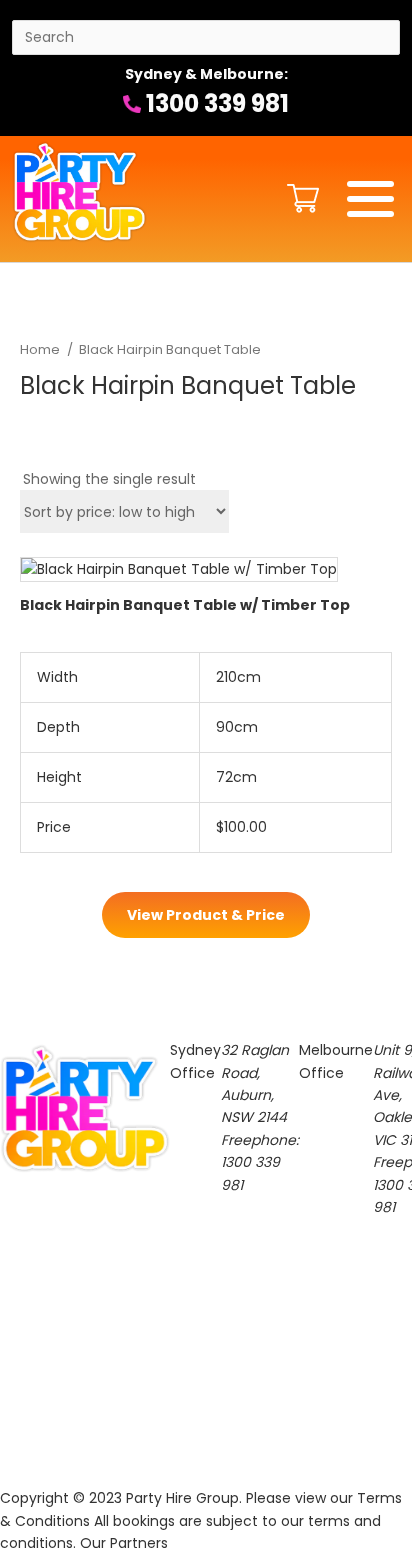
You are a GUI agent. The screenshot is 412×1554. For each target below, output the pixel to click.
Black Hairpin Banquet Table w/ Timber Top (185, 605)
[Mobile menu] (370, 199)
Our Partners (124, 1543)
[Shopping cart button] (298, 198)
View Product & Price (206, 915)
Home (40, 349)
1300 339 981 (215, 103)
